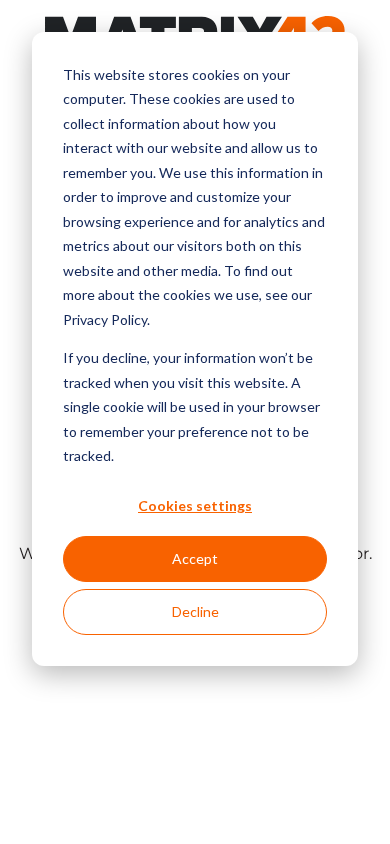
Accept (195, 558)
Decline (195, 611)
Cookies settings (195, 505)
